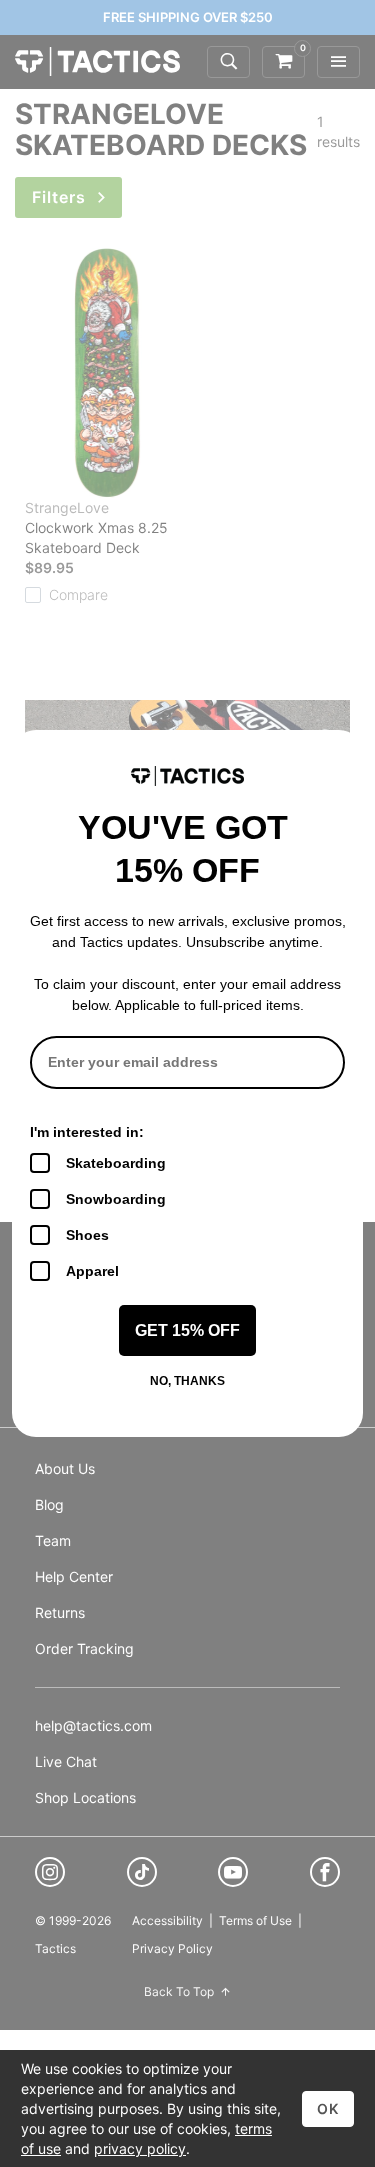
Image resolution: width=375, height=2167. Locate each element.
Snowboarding (116, 1199)
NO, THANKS (187, 1381)
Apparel (92, 1271)
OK (328, 2108)
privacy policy (140, 2148)
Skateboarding (116, 1163)
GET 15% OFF (187, 1330)
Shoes (87, 1235)
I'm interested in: (87, 1132)
